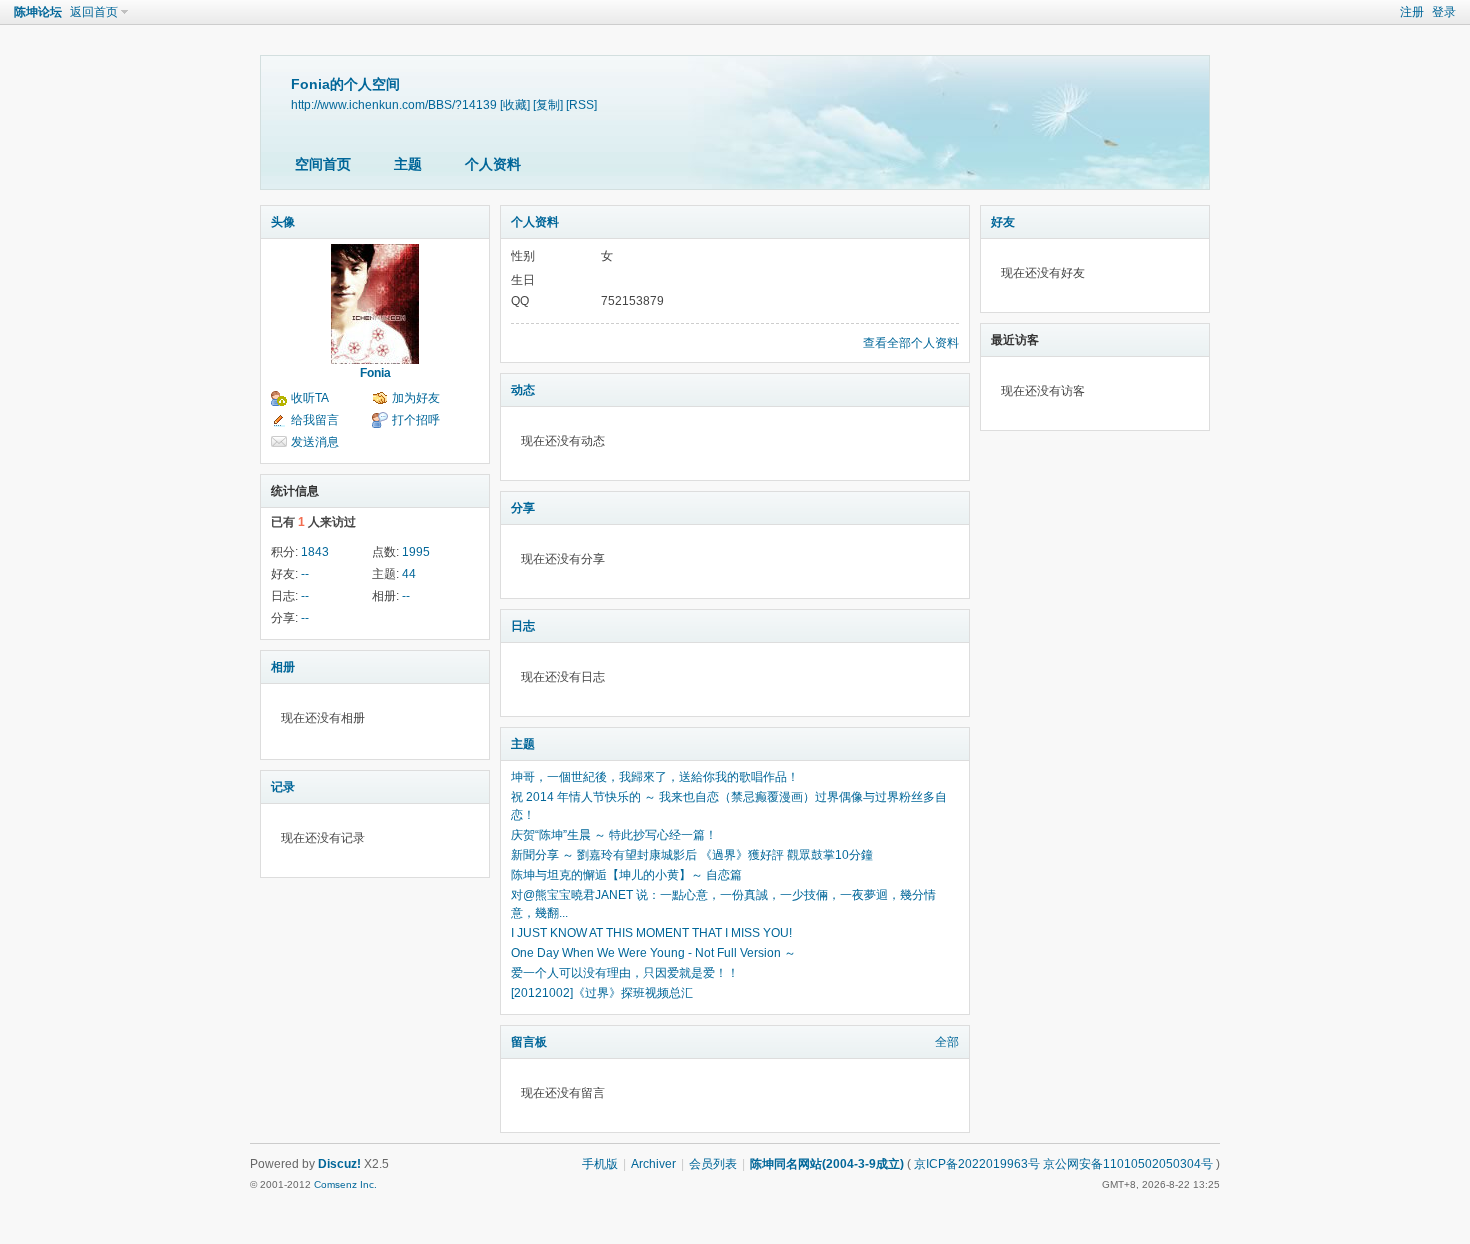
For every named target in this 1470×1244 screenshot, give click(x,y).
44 (409, 574)
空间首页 (323, 164)
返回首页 (94, 12)
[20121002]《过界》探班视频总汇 (602, 993)
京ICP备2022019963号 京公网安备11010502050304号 (1063, 1164)
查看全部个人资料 (911, 343)
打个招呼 (416, 420)
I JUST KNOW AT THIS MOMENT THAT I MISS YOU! (651, 933)
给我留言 (315, 420)
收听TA (310, 398)
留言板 (529, 1042)
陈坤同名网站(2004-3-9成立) (827, 1164)
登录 (1444, 12)
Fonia (375, 373)
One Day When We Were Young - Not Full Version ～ (653, 953)
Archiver (653, 1164)
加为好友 (416, 398)
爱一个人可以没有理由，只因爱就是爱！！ (625, 973)
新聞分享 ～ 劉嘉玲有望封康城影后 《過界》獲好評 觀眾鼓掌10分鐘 (692, 855)
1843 (315, 552)
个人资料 (493, 164)
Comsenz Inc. (345, 1184)
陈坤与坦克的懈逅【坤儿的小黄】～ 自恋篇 (626, 875)
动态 (523, 390)
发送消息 (315, 442)
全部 (947, 1042)
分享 (523, 508)
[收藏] (515, 104)
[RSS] (581, 104)
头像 (283, 222)
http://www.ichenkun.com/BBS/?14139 (394, 104)
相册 (283, 667)
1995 (416, 552)
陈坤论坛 (38, 12)
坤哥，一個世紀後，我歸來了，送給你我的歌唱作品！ (655, 777)
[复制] (548, 104)
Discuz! (339, 1164)
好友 (1003, 222)
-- (305, 574)
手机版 (600, 1164)
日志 (523, 626)
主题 (408, 164)
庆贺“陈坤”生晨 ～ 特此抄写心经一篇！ (614, 835)
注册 (1412, 12)
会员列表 (713, 1164)
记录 (283, 787)
